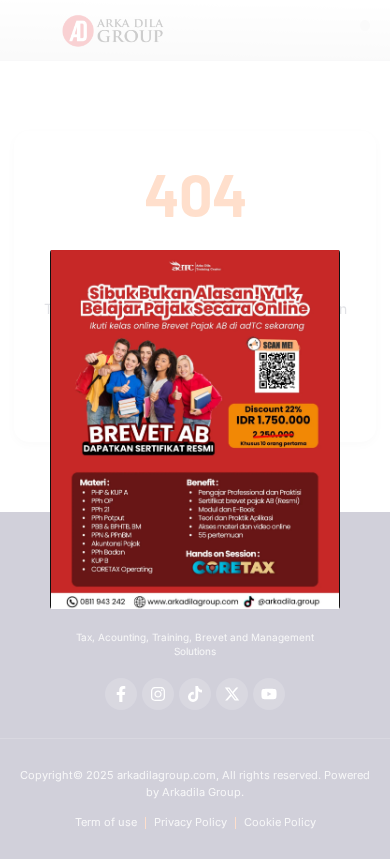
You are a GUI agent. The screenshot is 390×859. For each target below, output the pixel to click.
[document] (195, 429)
